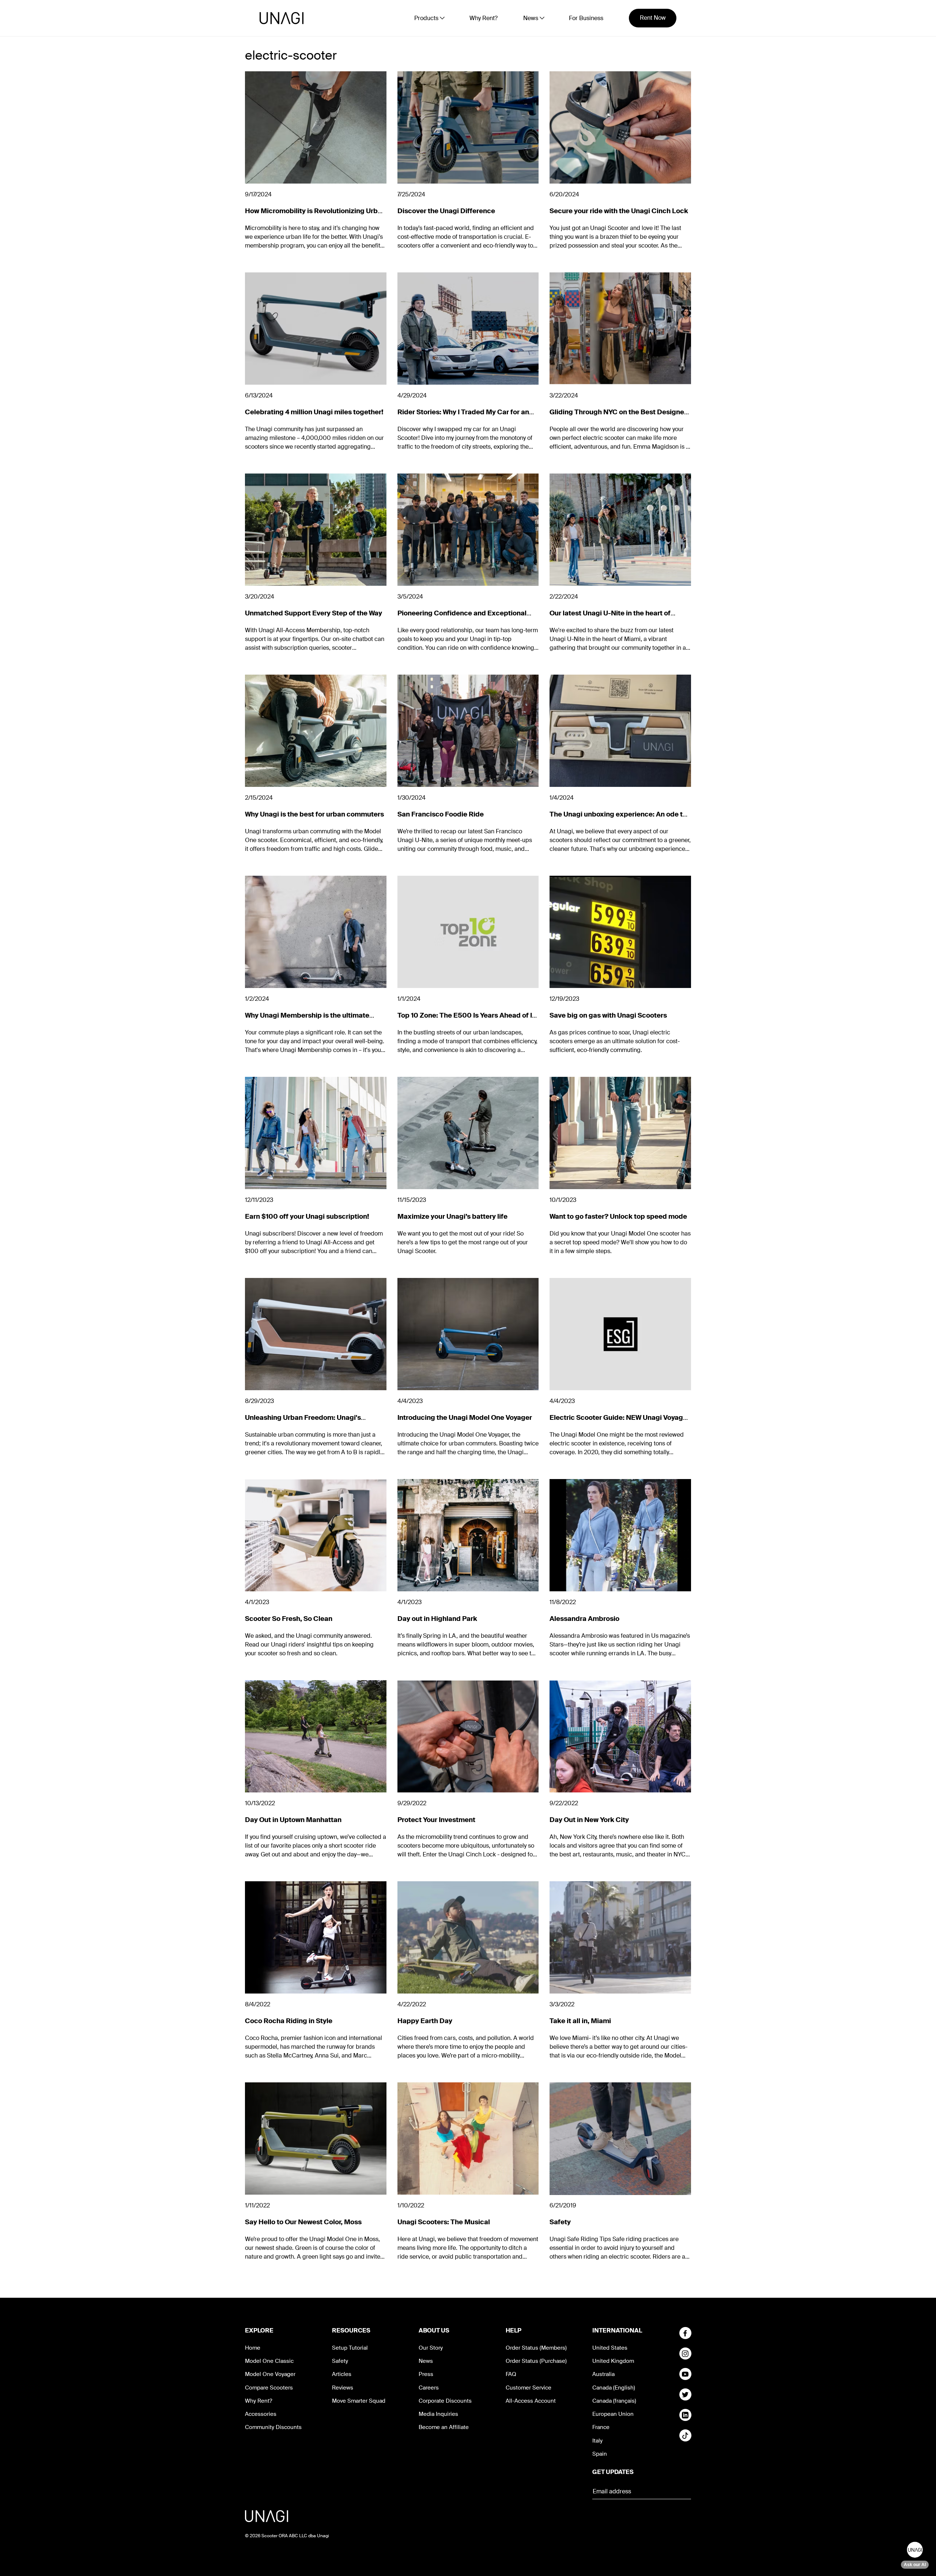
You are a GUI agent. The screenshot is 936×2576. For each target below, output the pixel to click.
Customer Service (529, 2388)
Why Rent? (484, 18)
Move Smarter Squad (359, 2401)
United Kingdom (613, 2361)
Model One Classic (269, 2361)
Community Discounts (273, 2427)
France (601, 2427)
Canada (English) (614, 2388)
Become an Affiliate (444, 2427)
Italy (597, 2441)
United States (610, 2348)
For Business (586, 18)
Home (253, 2348)
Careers (429, 2388)
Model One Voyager (270, 2374)
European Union (613, 2414)
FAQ (511, 2374)
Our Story (431, 2348)
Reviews (343, 2388)
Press (426, 2374)
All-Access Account (531, 2401)
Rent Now (653, 18)
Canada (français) (614, 2401)
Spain (600, 2454)
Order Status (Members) (536, 2348)
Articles (342, 2374)
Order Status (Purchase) (536, 2361)
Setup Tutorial (350, 2348)
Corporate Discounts (445, 2401)
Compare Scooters (269, 2388)
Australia (603, 2374)
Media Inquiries (438, 2414)
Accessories (261, 2414)
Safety (340, 2361)
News (426, 2361)
